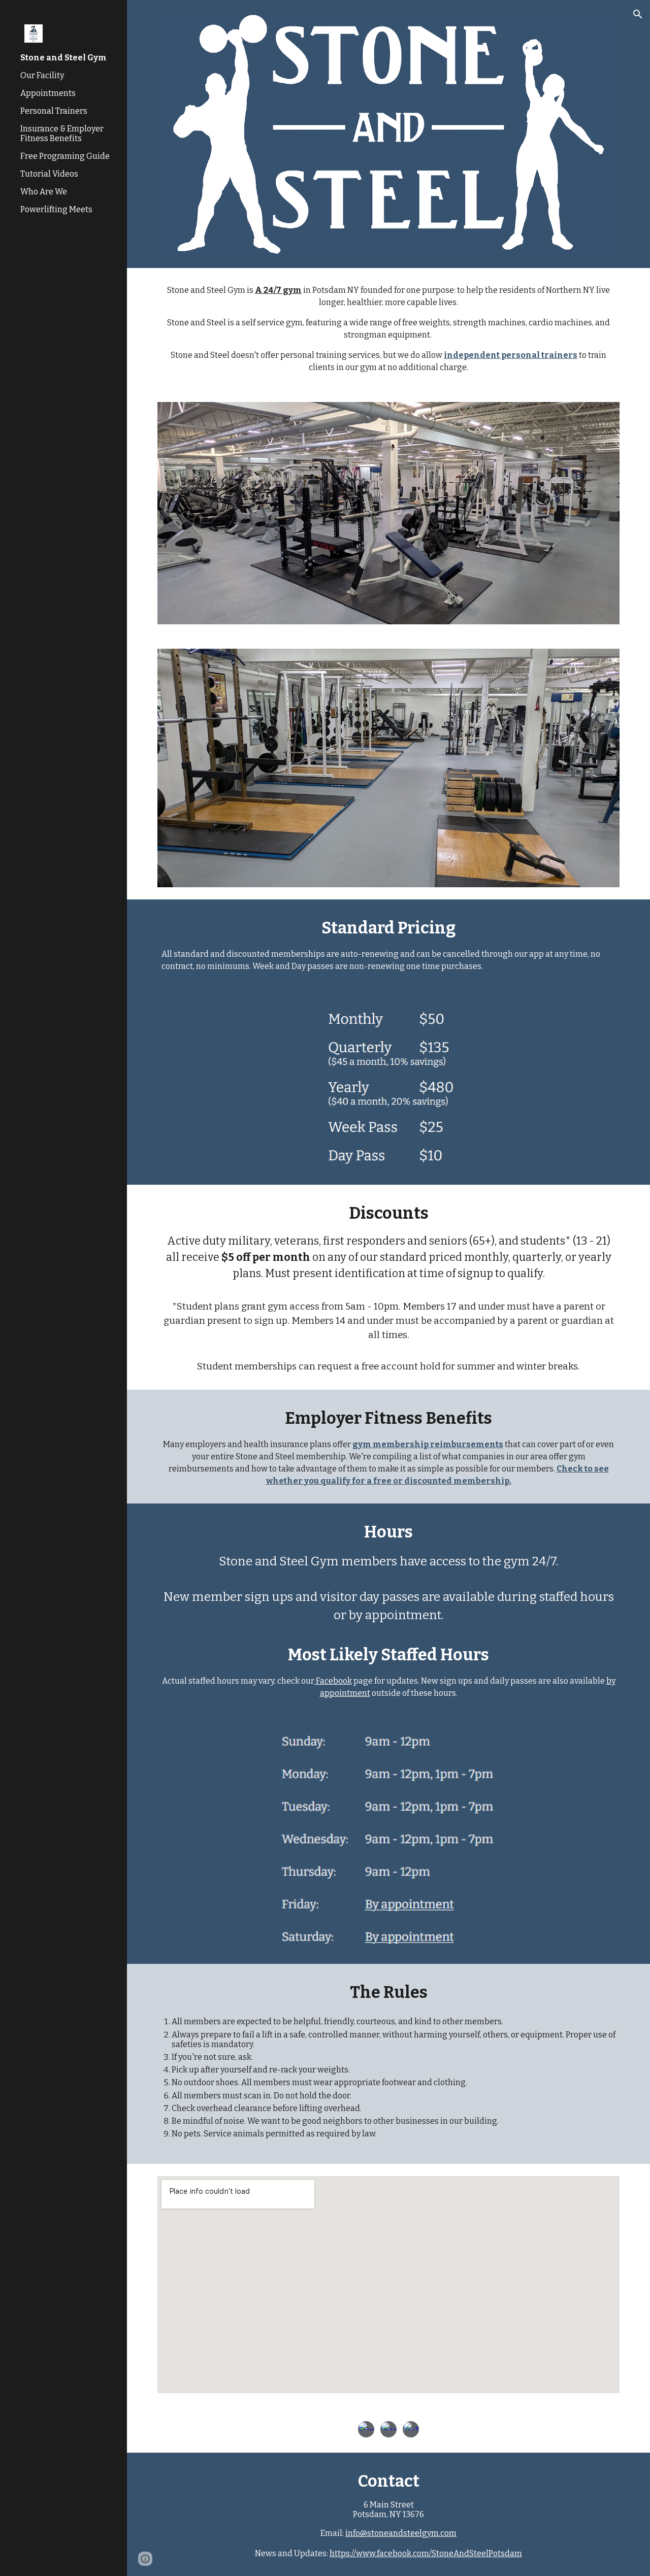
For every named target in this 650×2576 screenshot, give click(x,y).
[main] (389, 329)
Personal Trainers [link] (54, 111)
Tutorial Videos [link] (49, 174)
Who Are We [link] (44, 192)
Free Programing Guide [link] (65, 156)
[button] (638, 14)
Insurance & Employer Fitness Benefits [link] (62, 133)
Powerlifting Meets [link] (56, 209)
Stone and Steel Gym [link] (63, 58)
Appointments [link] (48, 93)
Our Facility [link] (42, 75)
